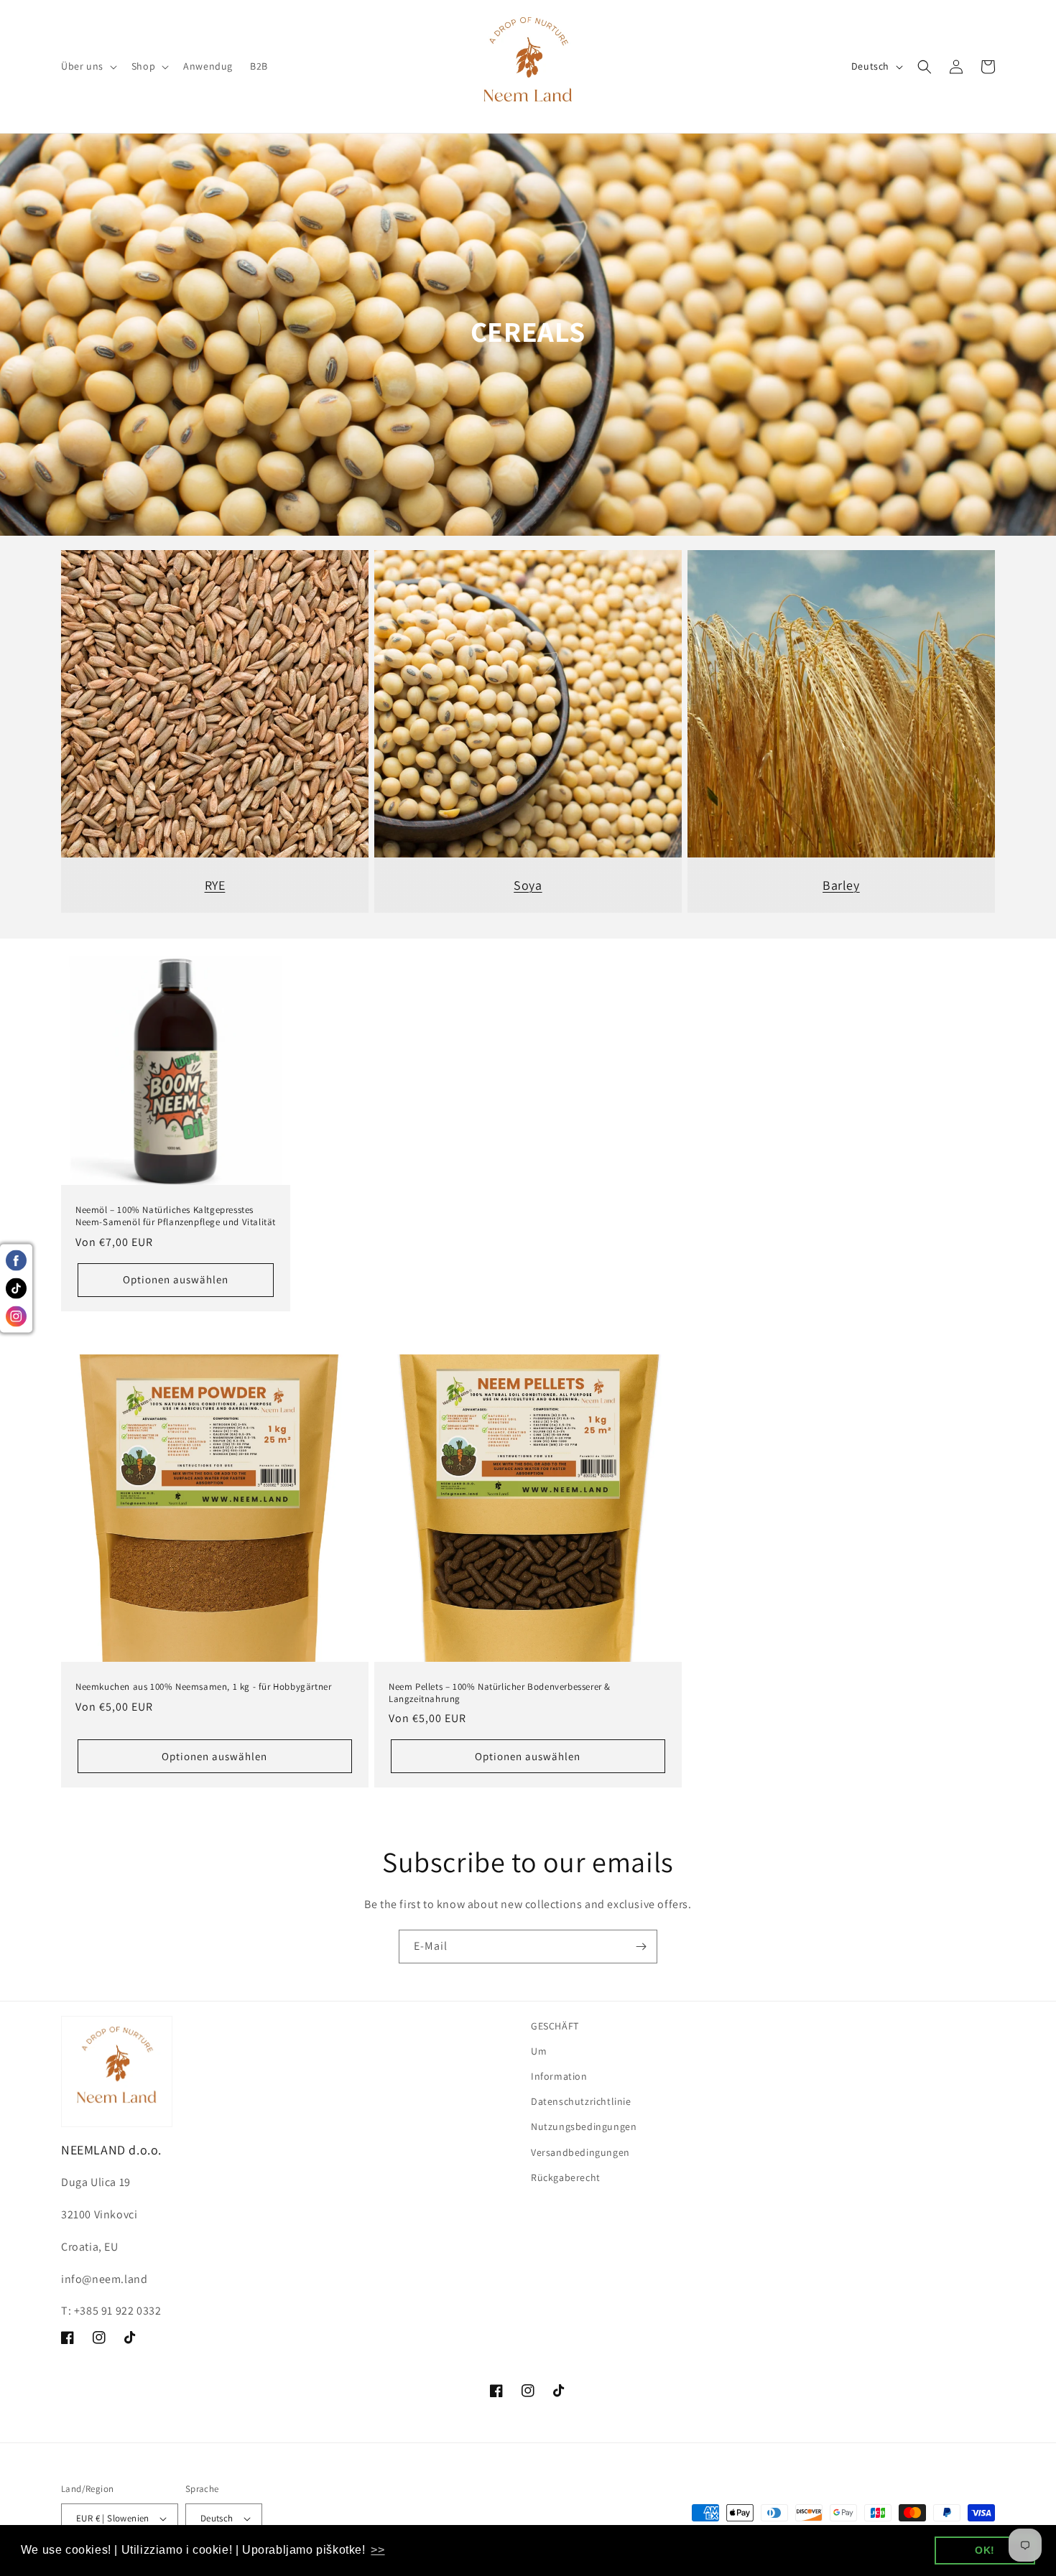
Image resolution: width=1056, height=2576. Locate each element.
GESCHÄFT (555, 2026)
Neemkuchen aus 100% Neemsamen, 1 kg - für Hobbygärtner (203, 1687)
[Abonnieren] (641, 1947)
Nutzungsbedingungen (584, 2126)
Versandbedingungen (580, 2152)
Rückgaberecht (566, 2177)
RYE (215, 885)
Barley (841, 885)
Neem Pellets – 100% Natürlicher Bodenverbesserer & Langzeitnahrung (500, 1693)
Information (559, 2076)
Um (539, 2051)
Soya (528, 885)
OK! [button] (985, 2550)
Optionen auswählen (176, 1279)
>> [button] (378, 2550)
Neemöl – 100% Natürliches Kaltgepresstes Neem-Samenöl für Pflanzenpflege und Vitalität (176, 1216)
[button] (88, 66)
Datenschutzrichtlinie (581, 2101)
